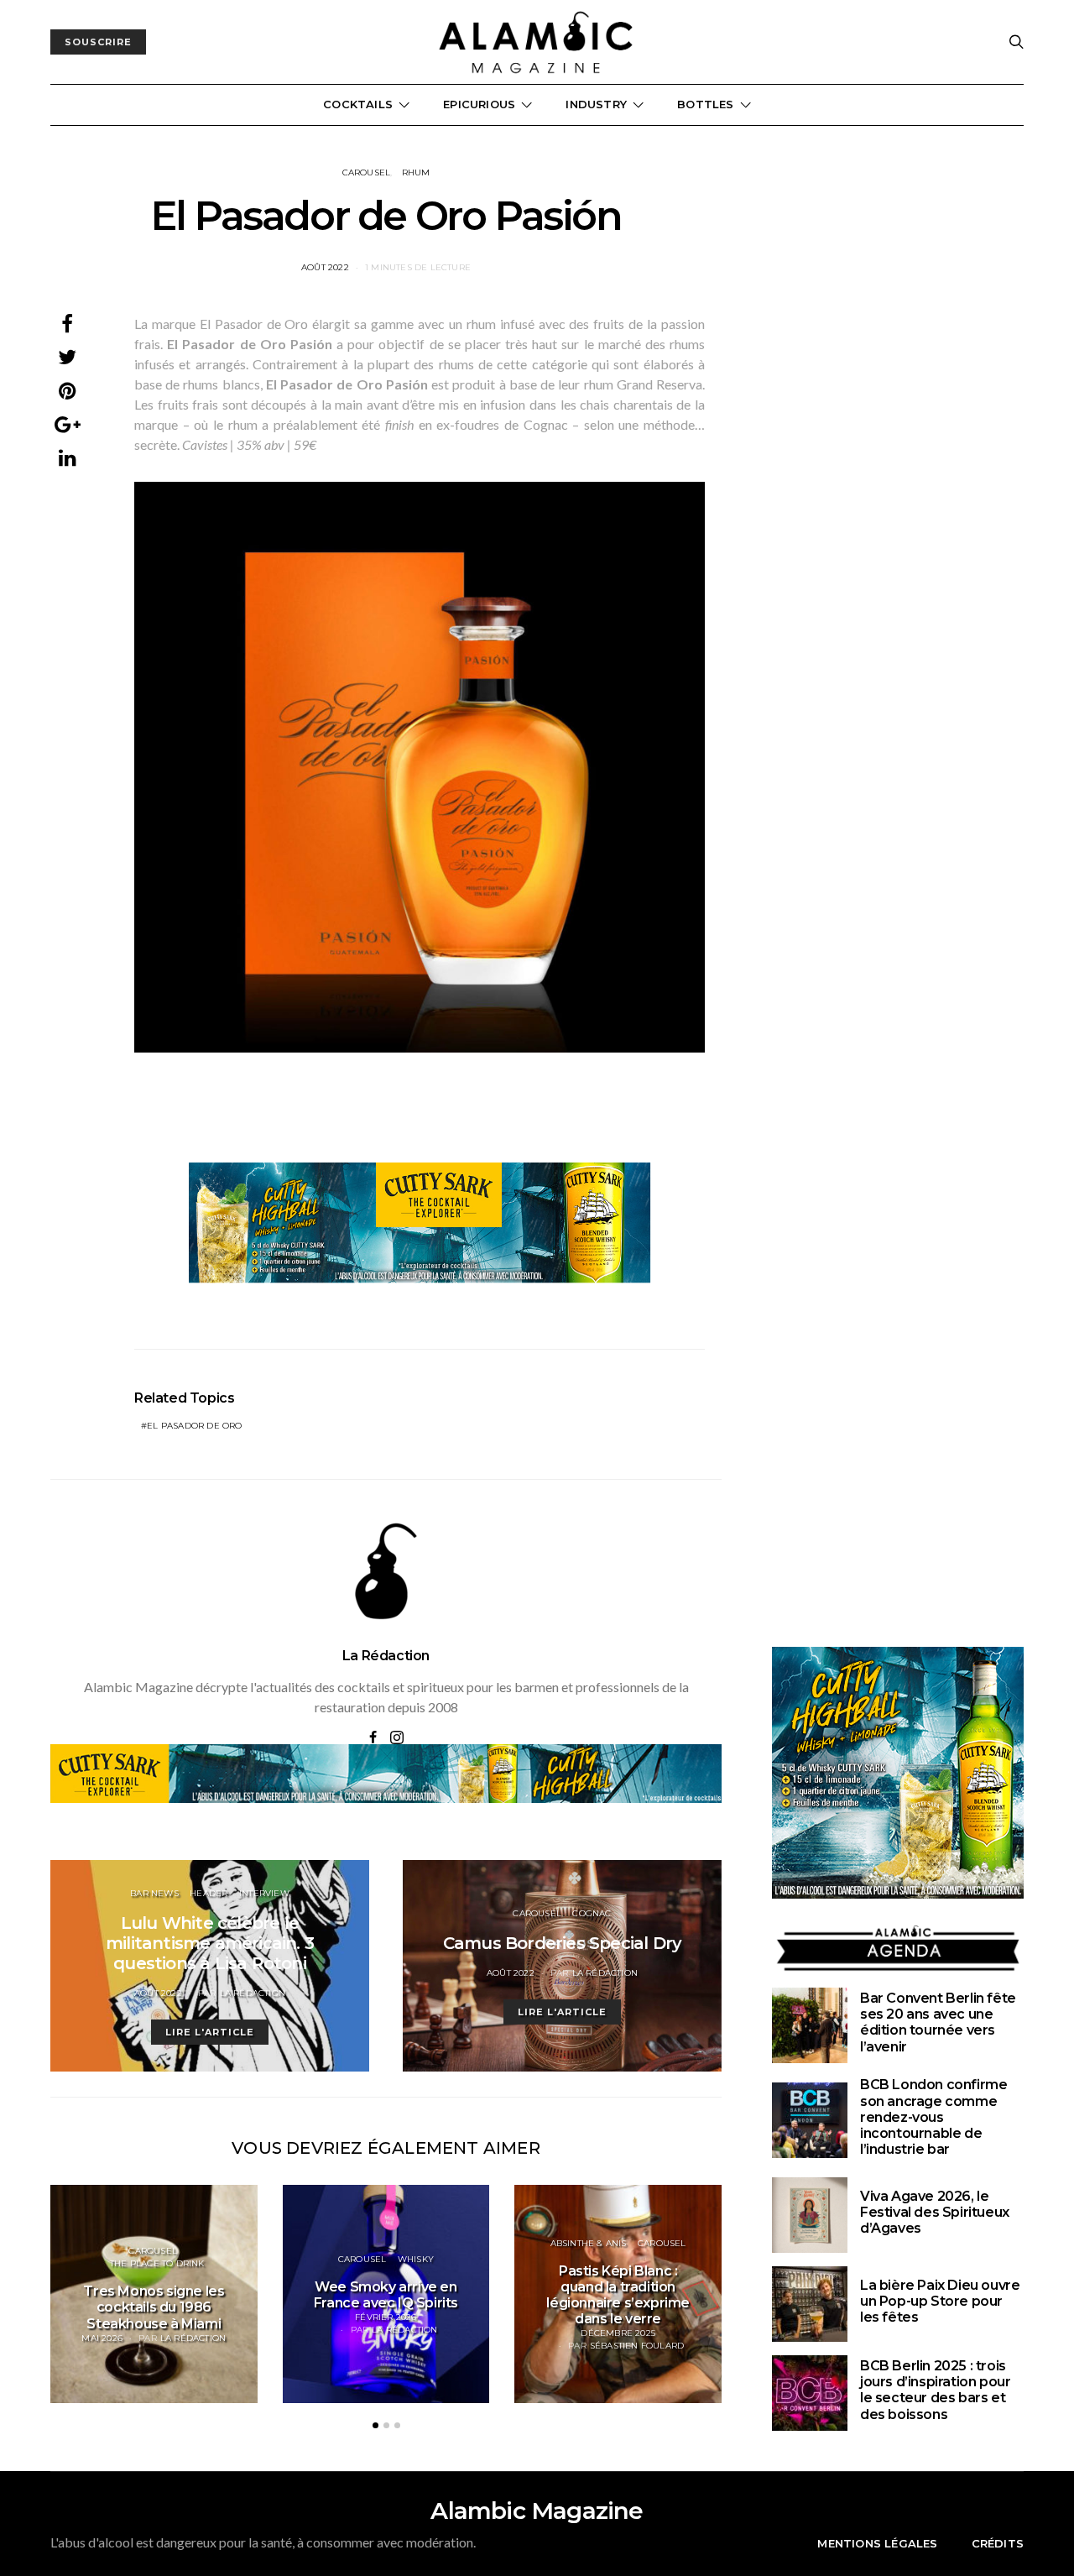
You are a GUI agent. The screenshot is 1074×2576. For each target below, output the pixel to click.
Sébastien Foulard (637, 2346)
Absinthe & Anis (589, 2243)
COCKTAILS (358, 104)
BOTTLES (705, 104)
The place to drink (157, 2263)
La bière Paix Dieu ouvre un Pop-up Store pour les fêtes (940, 2301)
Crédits (998, 2543)
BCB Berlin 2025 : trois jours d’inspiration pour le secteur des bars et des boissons (935, 2390)
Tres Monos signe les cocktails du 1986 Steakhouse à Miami (154, 2307)
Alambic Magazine (537, 2511)
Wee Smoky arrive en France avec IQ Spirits (386, 2295)
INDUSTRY (596, 104)
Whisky (416, 2259)
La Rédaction (386, 1656)
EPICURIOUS (479, 104)
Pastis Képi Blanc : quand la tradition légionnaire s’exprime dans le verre (618, 2295)
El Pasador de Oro (194, 1426)
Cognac (592, 1913)
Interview (264, 1893)
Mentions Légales (877, 2543)
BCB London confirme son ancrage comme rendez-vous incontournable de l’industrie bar (933, 2117)
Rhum (416, 172)
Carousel (367, 172)
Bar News (154, 1893)
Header (209, 1893)
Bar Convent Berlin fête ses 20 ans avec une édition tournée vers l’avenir (938, 2022)
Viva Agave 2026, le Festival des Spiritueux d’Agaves (935, 2212)
